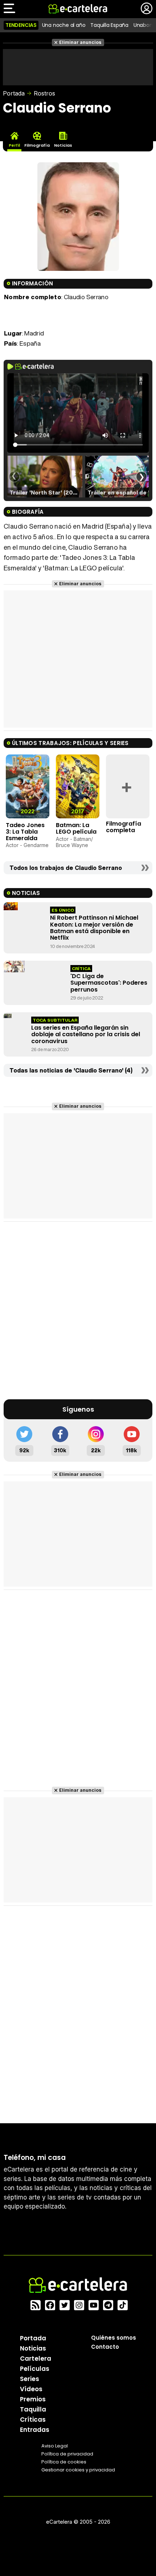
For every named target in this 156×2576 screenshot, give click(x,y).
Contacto (105, 2347)
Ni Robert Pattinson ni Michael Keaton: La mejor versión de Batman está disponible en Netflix (94, 928)
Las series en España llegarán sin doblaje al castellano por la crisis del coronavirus (86, 1034)
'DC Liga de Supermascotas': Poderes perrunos (109, 983)
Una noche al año (64, 25)
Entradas (35, 2430)
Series (30, 2379)
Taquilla (33, 2409)
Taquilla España (109, 25)
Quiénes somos (114, 2338)
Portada (14, 93)
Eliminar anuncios (80, 42)
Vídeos (31, 2389)
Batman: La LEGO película (76, 828)
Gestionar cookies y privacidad (78, 2470)
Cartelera (36, 2359)
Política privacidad (67, 2454)
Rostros (44, 93)
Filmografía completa (124, 827)
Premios (33, 2399)
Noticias (33, 2348)
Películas (35, 2369)
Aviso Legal (55, 2446)
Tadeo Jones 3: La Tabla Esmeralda (25, 831)
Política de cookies (64, 2462)
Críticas (33, 2420)
